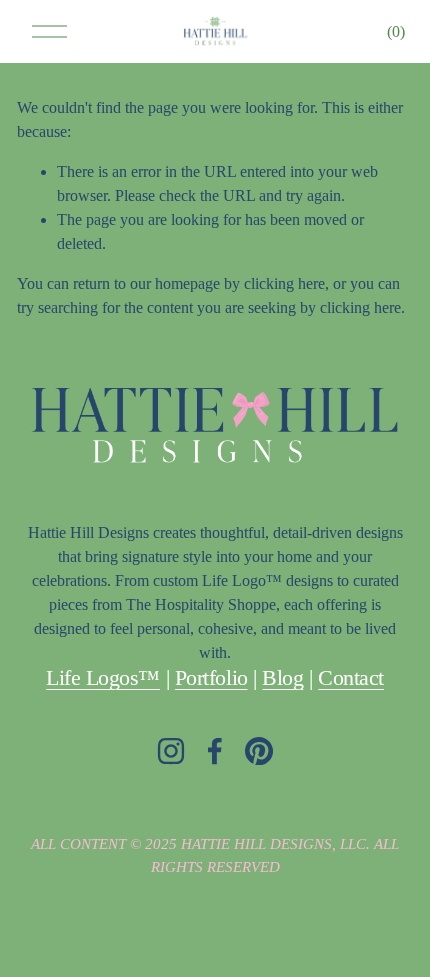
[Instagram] (171, 751)
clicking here (284, 283)
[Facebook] (215, 751)
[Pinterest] (259, 751)
